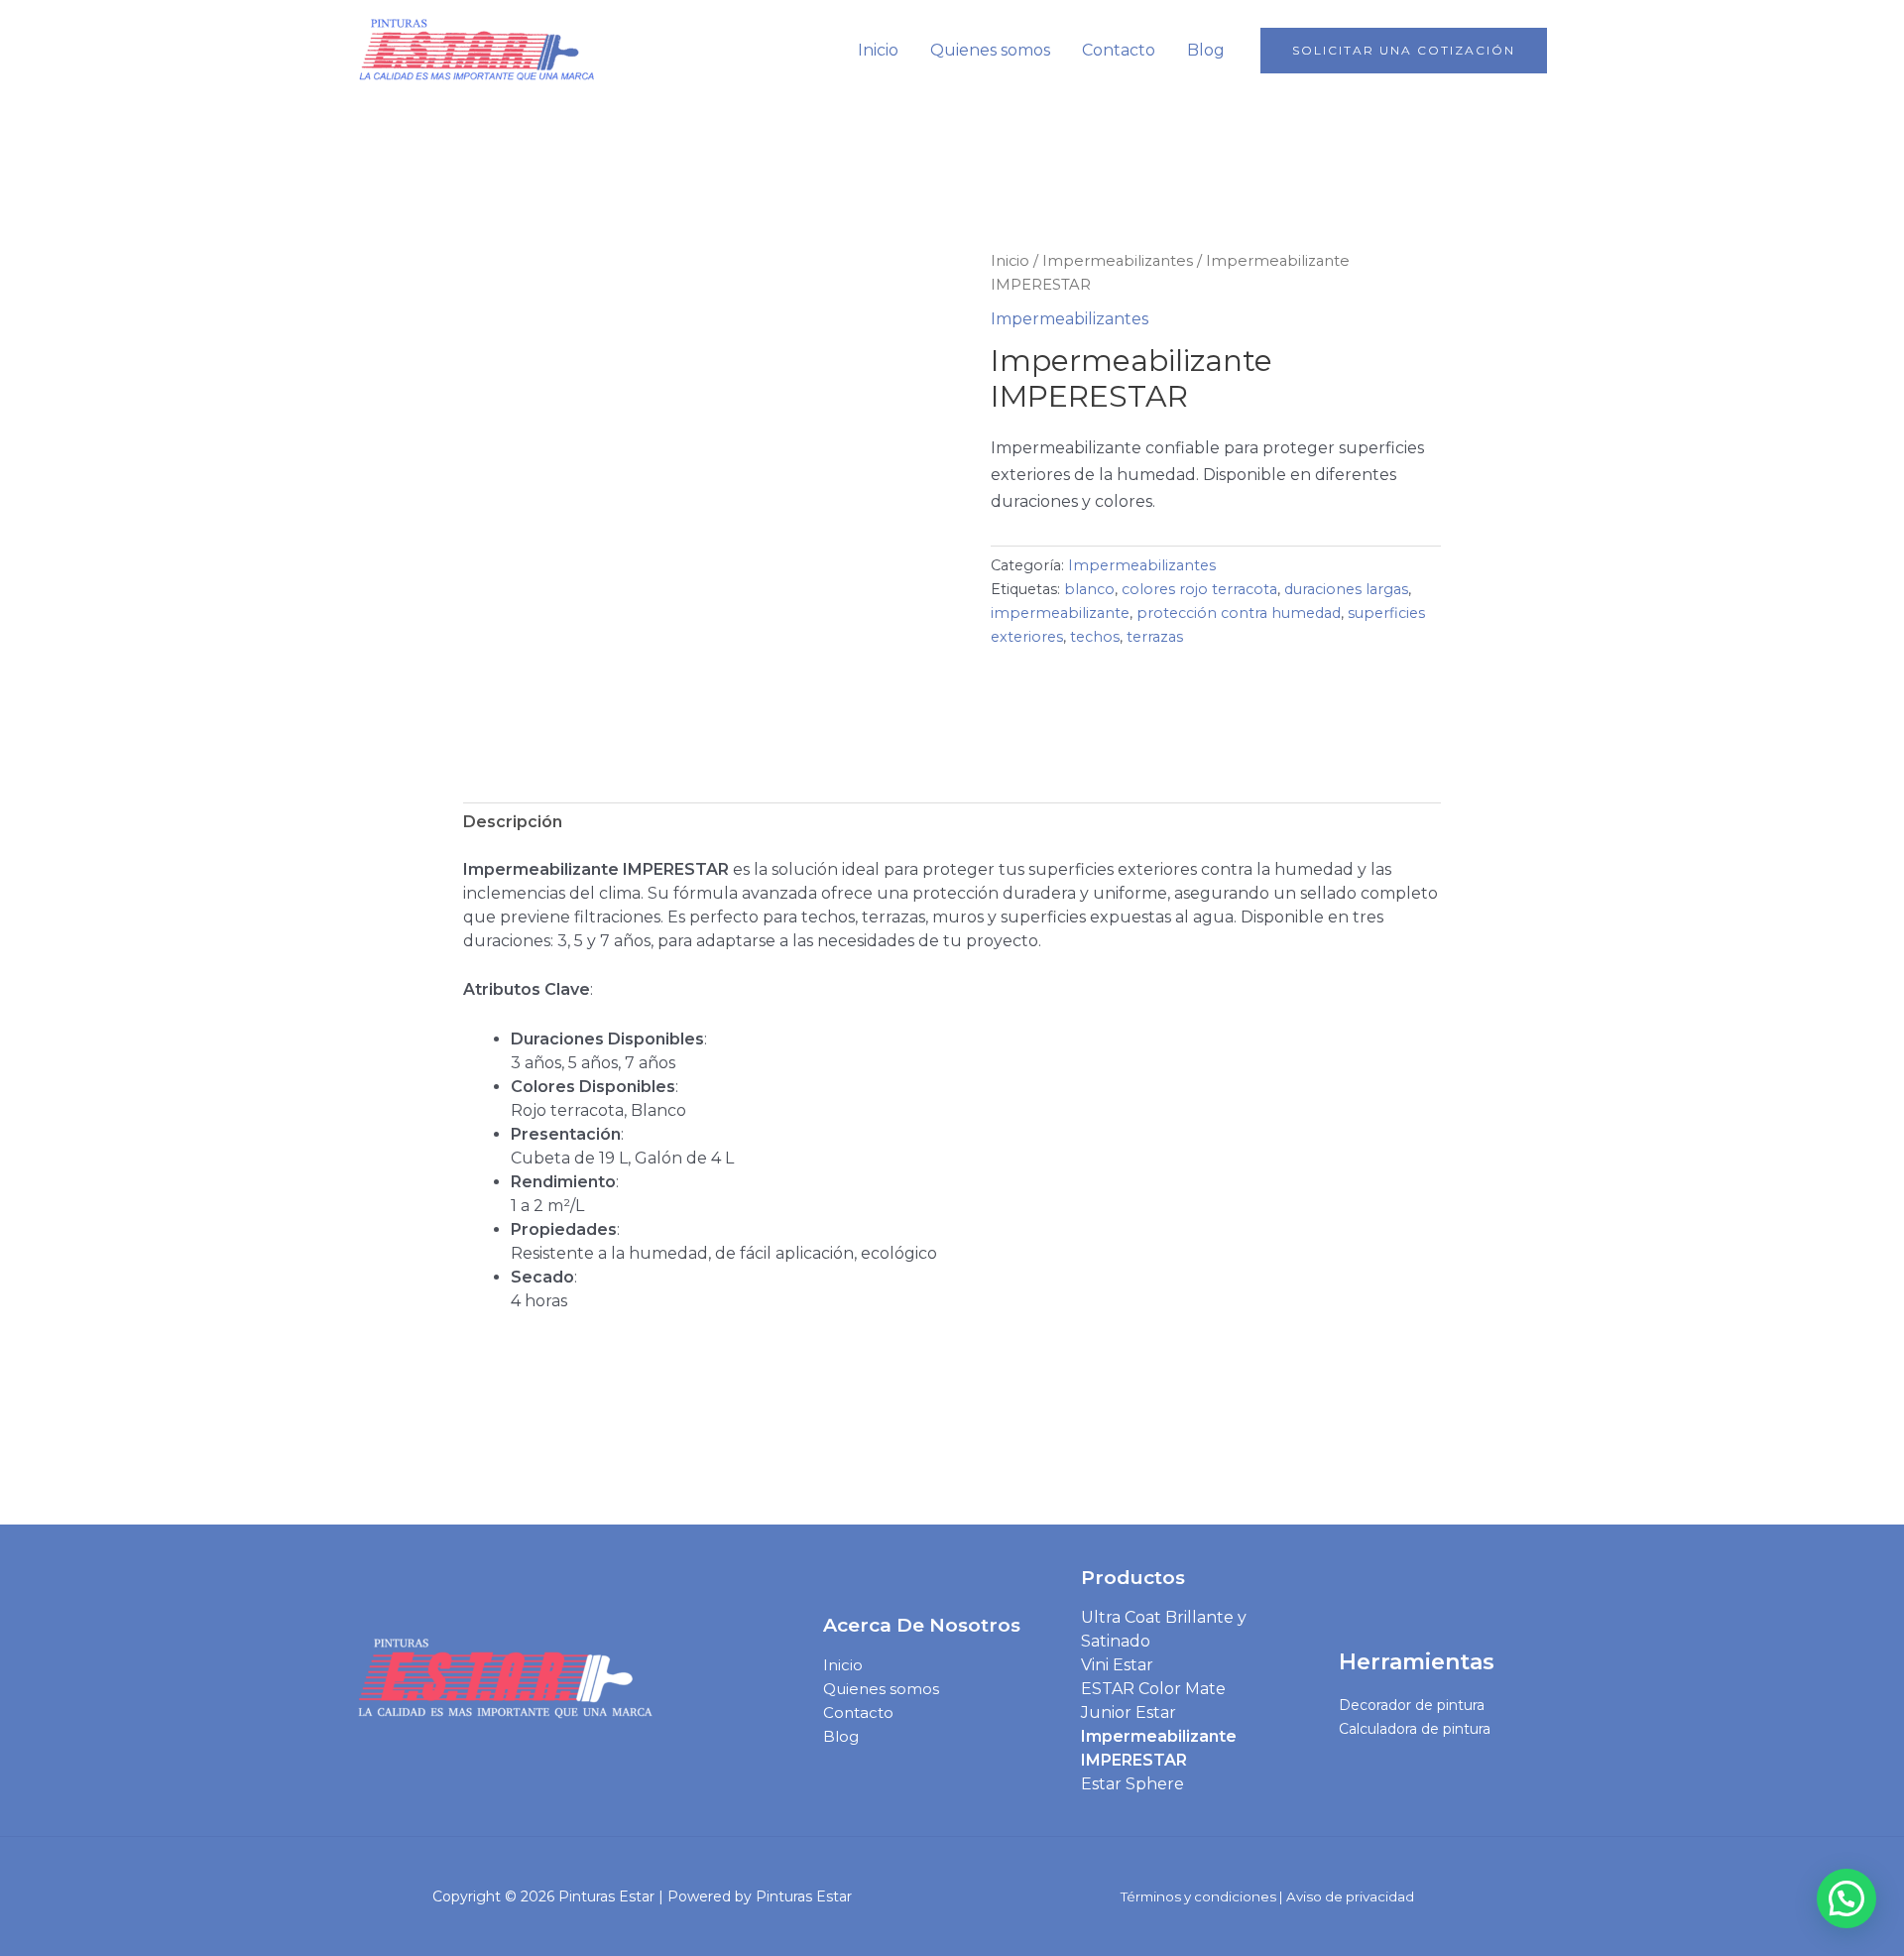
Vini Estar (1117, 1665)
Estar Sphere (1132, 1784)
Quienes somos (990, 50)
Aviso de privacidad (1350, 1896)
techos (1095, 637)
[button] (1404, 51)
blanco (1089, 589)
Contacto (1119, 50)
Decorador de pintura (1412, 1705)
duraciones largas (1346, 589)
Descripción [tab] (513, 822)
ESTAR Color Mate (1153, 1689)
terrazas (1155, 637)
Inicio (878, 50)
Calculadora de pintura (1415, 1729)
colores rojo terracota (1199, 589)
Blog (1206, 50)
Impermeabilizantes (1118, 261)
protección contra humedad (1239, 613)
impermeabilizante (1060, 613)
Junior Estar (1129, 1712)
